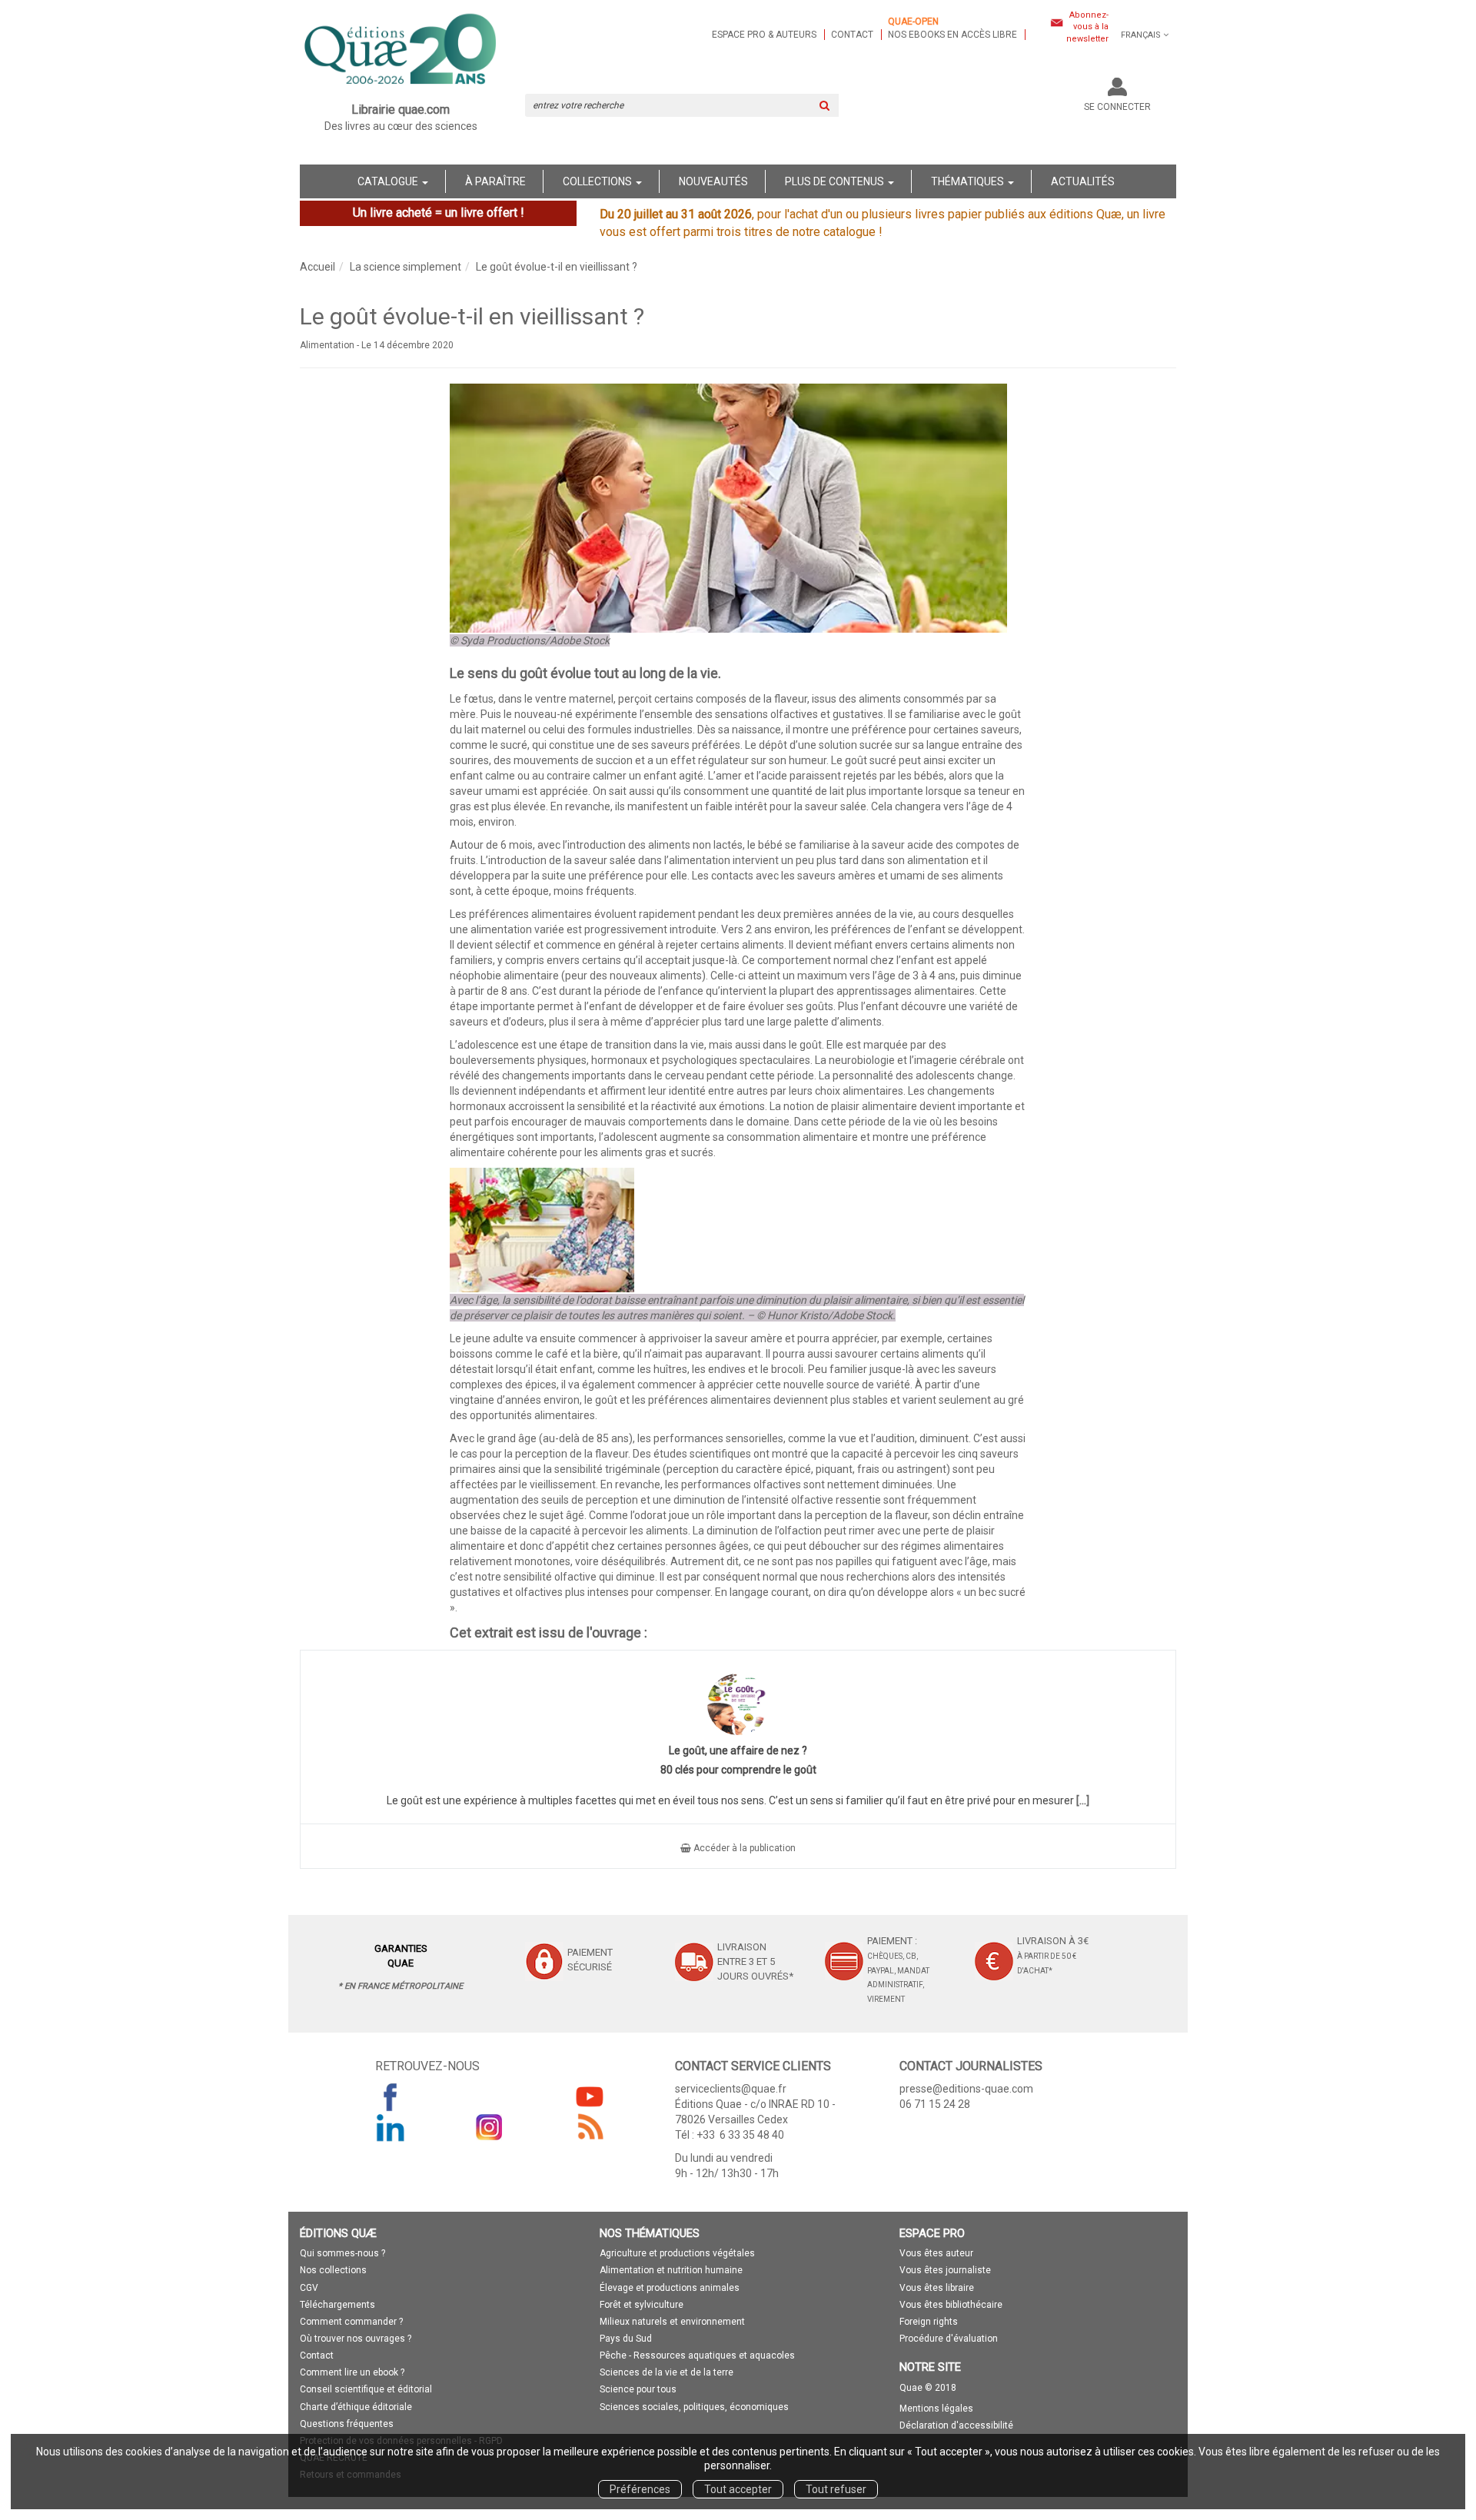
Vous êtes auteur (936, 2253)
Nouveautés (713, 181)
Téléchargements (337, 2305)
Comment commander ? (351, 2322)
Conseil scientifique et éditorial (366, 2389)
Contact (852, 35)
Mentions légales (936, 2409)
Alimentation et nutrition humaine (671, 2270)
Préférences (640, 2489)
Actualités (1083, 181)
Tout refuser (836, 2489)
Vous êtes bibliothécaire (951, 2305)
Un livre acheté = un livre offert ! (439, 213)
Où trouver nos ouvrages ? (356, 2339)
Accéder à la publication (743, 1848)
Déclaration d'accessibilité (956, 2425)
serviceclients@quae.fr (731, 2089)
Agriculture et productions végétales (677, 2253)
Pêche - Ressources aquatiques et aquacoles (697, 2355)
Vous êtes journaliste (945, 2270)
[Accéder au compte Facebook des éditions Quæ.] (391, 2096)
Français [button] (1141, 35)
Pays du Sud (626, 2339)
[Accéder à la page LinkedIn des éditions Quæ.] (391, 2127)
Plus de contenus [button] (836, 181)
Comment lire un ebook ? (352, 2372)
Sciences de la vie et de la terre (667, 2372)
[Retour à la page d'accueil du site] (401, 51)
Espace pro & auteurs (764, 35)
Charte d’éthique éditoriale (356, 2407)
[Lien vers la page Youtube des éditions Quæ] (590, 2096)
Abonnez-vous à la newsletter (1087, 27)
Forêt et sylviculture (642, 2305)
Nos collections (333, 2270)
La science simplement (406, 267)
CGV (309, 2288)
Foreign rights (929, 2322)
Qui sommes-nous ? (342, 2253)
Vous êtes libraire (937, 2288)
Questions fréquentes (347, 2424)
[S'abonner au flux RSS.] (590, 2127)
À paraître (495, 181)
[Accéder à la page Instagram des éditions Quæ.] (490, 2127)
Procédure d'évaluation (949, 2339)
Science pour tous (638, 2389)
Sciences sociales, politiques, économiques (694, 2407)
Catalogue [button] (389, 181)
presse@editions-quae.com (966, 2089)
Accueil (317, 267)
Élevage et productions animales (670, 2288)
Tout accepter (738, 2489)
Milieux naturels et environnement (672, 2322)
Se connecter (1117, 107)
